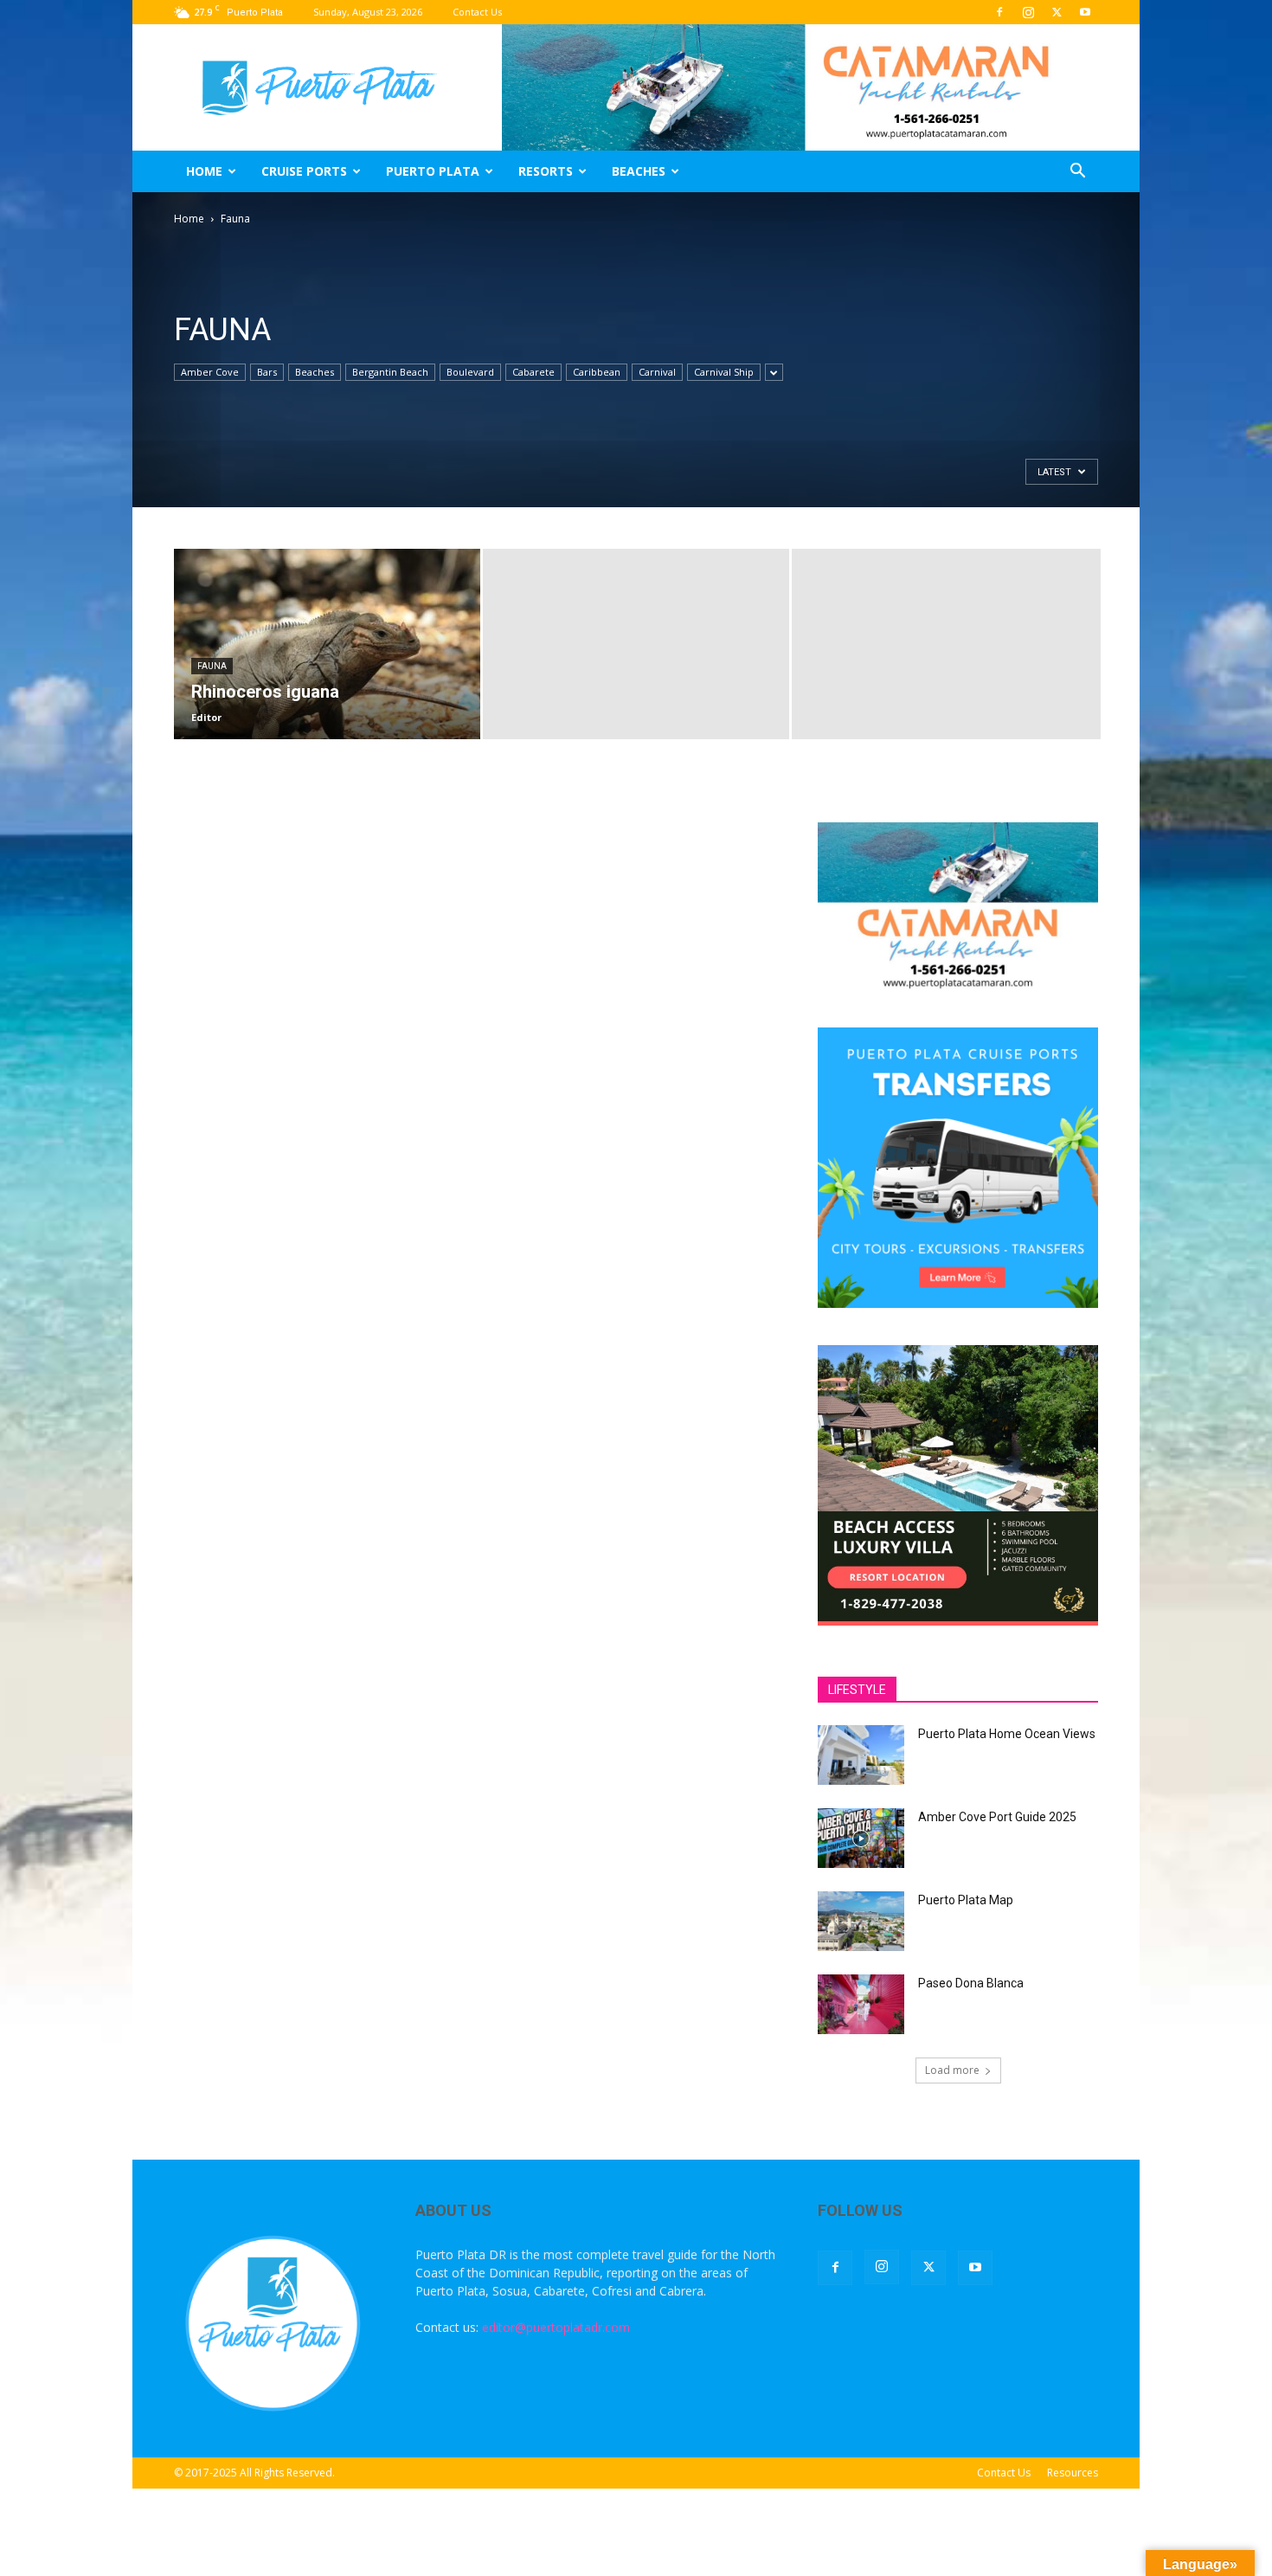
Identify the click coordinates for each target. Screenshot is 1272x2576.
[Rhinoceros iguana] (327, 644)
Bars (267, 372)
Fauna (212, 666)
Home (204, 171)
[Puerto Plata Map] (861, 1921)
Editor (206, 717)
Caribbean (597, 372)
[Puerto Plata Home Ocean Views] (861, 1755)
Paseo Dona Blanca (971, 1983)
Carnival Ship (724, 372)
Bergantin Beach (390, 372)
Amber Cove (210, 372)
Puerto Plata (433, 171)
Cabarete (533, 372)
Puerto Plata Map (966, 1900)
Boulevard (470, 372)
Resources (1073, 2473)
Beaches (639, 171)
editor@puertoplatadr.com (556, 2327)
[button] (1077, 173)
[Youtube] (1085, 12)
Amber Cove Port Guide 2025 (997, 1817)
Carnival (657, 372)
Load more (952, 2070)
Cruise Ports (304, 171)
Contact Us (477, 12)
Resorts (546, 171)
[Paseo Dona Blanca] (861, 2004)
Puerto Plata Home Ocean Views (1007, 1734)
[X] (1057, 12)
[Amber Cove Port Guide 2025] (861, 1838)
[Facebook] (999, 12)
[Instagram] (1028, 12)
